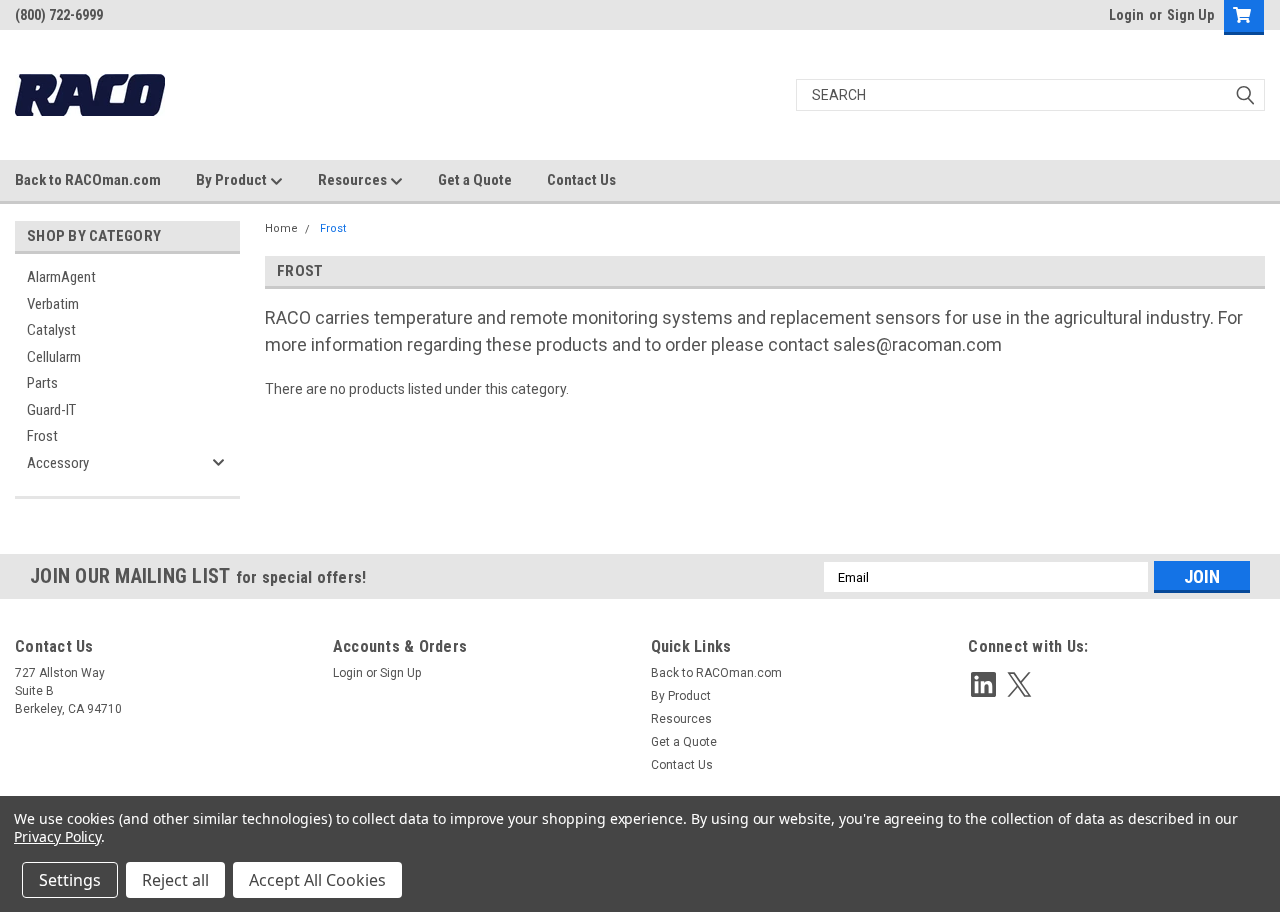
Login (1126, 15)
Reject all (175, 880)
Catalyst (51, 330)
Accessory (58, 463)
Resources (354, 180)
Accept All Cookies (317, 880)
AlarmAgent (61, 277)
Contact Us (581, 180)
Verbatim (53, 304)
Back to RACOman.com (88, 180)
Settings (70, 880)
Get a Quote (475, 180)
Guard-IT (51, 410)
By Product (233, 180)
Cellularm (54, 357)
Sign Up (1190, 15)
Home (281, 228)
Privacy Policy (57, 836)
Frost (42, 436)
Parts (42, 383)
